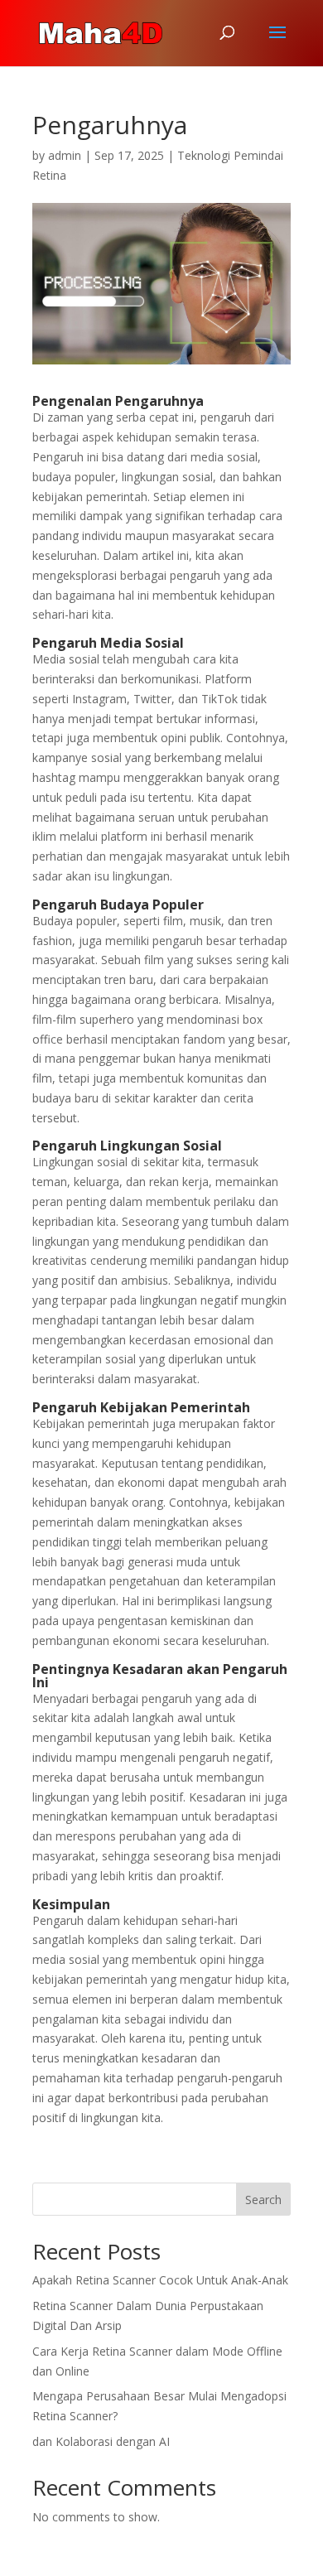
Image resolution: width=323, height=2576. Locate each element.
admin (65, 155)
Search (263, 2200)
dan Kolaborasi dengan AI (101, 2441)
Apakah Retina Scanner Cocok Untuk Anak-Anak (160, 2280)
